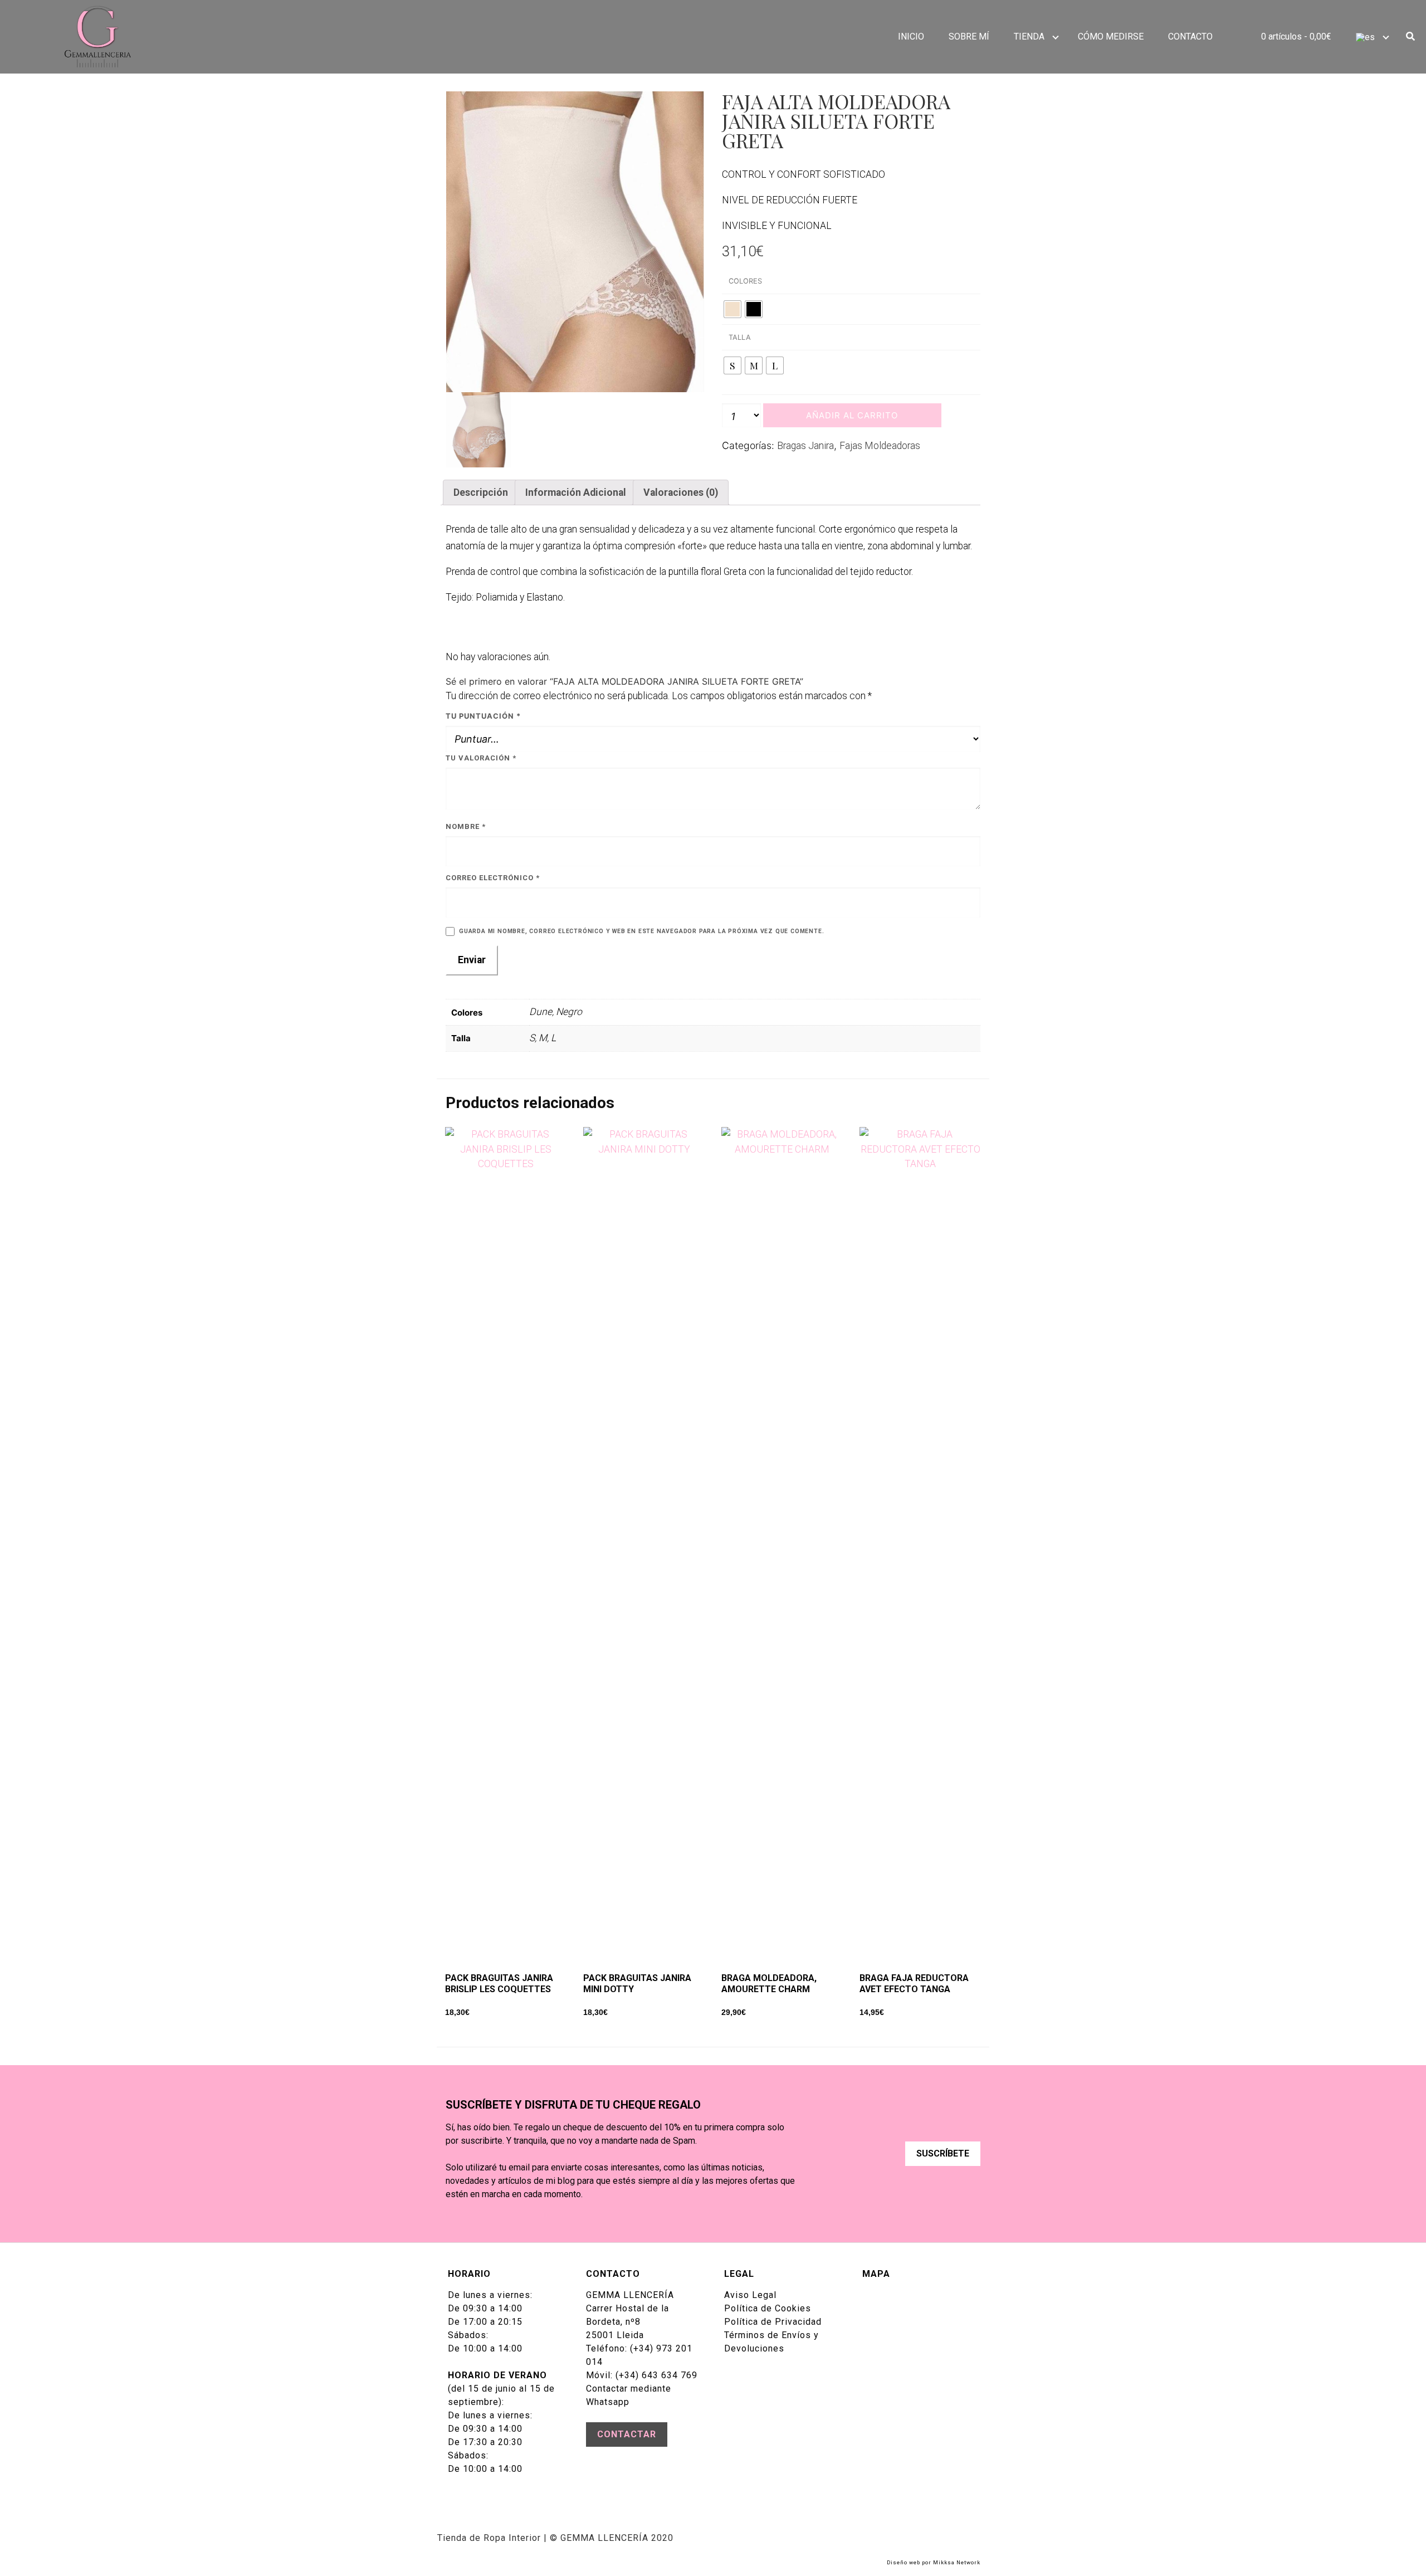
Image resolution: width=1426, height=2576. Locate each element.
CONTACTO (1190, 36)
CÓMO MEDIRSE (1111, 36)
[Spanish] (1370, 37)
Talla (740, 337)
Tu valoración (481, 758)
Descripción (481, 492)
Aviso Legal (750, 2295)
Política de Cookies (768, 2308)
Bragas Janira (805, 446)
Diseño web (904, 2562)
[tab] (480, 492)
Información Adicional (576, 492)
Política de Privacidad (773, 2322)
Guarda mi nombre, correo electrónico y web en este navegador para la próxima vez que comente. (641, 931)
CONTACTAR (627, 2434)
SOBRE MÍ (969, 36)
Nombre (466, 826)
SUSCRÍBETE (943, 2153)
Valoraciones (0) (681, 492)
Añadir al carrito (852, 415)
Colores (745, 281)
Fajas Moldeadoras (880, 446)
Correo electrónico (493, 878)
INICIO (911, 36)
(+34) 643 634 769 (656, 2375)
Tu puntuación (483, 716)
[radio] (732, 309)
